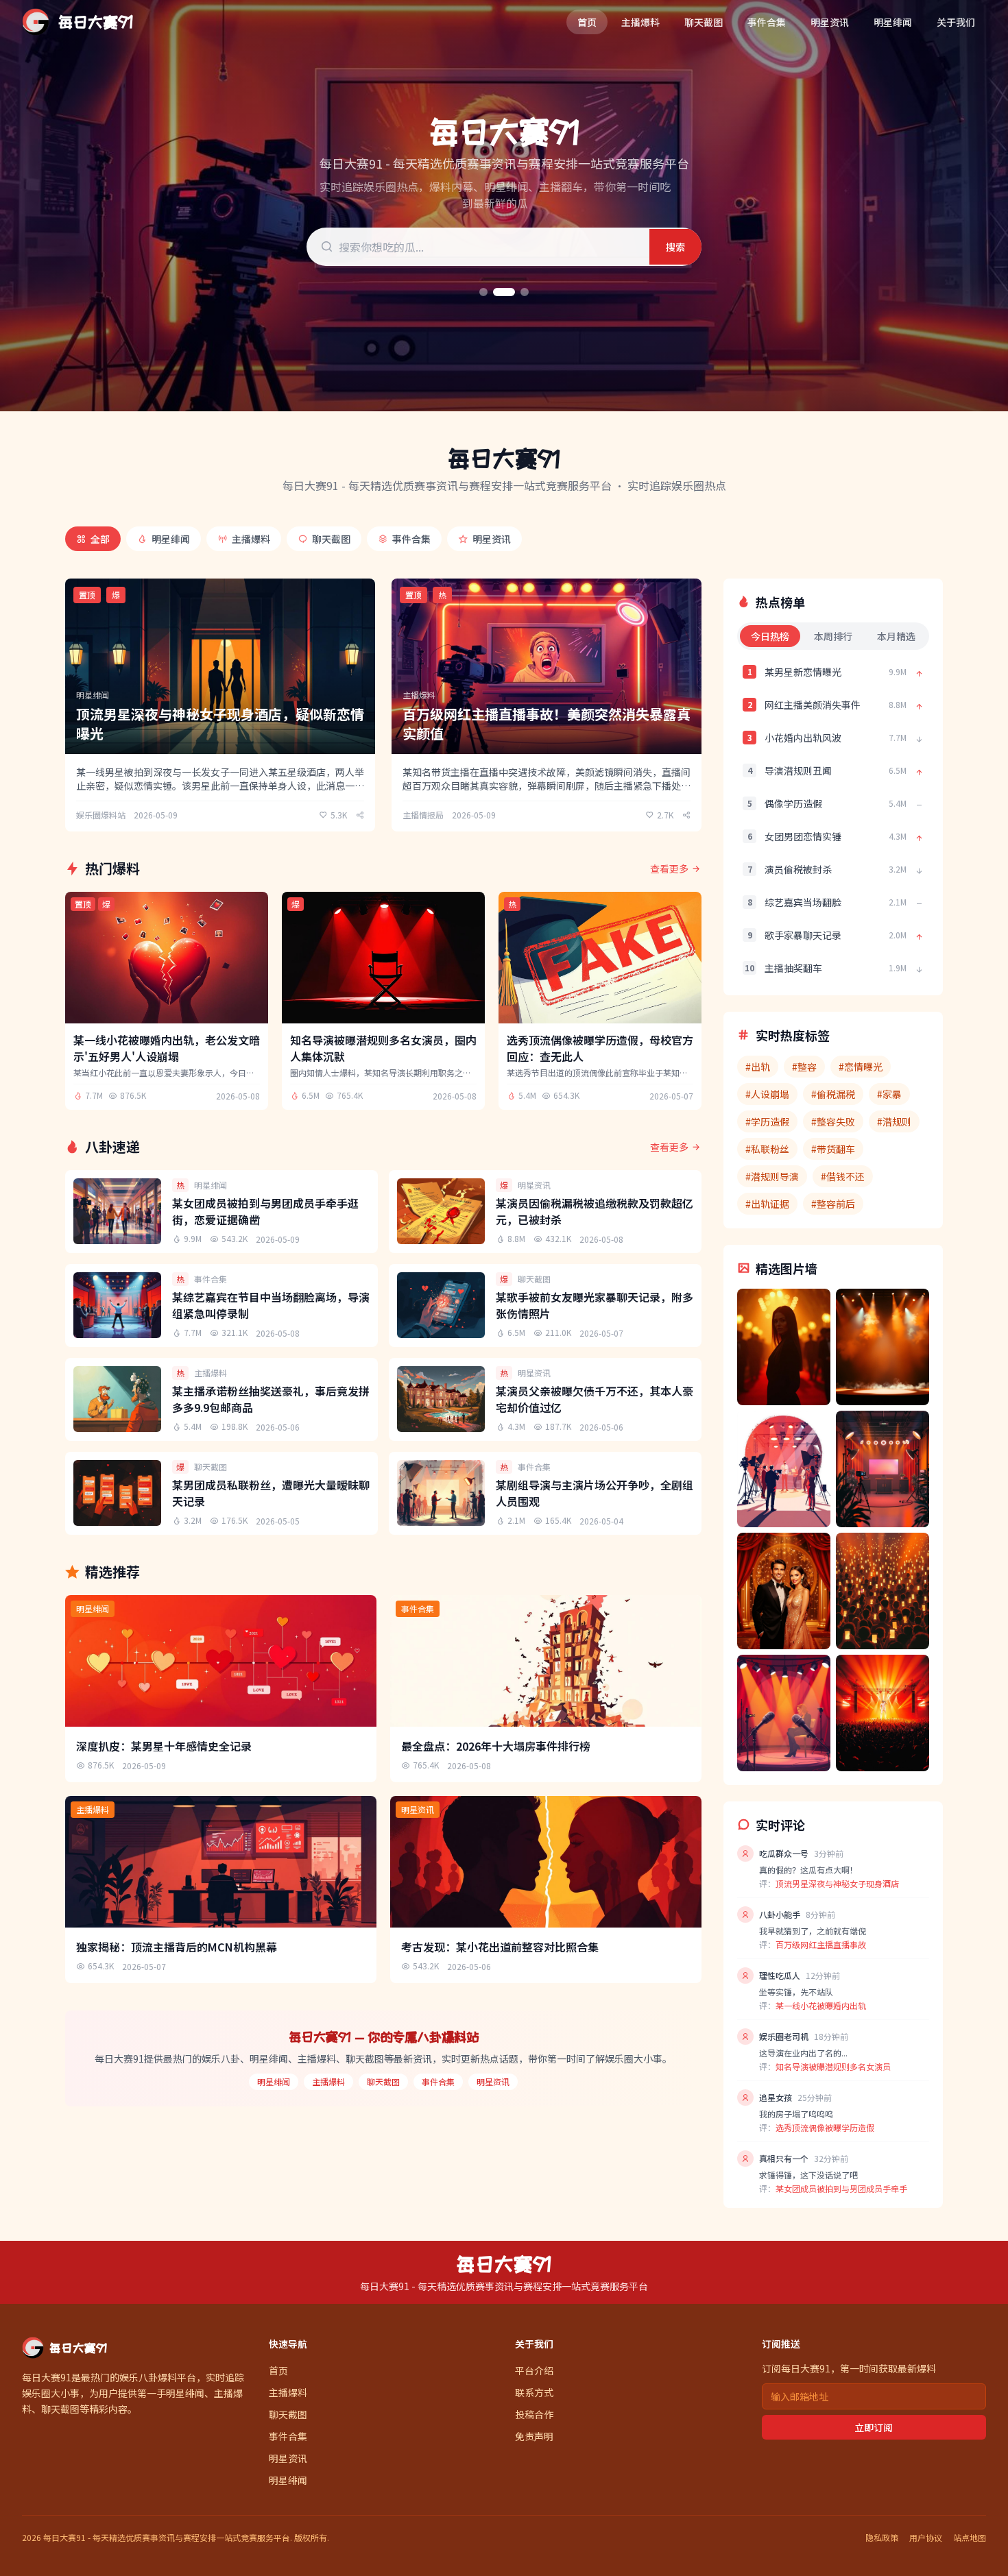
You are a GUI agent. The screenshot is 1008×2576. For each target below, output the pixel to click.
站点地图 (970, 2538)
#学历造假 (767, 1121)
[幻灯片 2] (504, 292)
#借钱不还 (843, 1176)
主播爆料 (640, 22)
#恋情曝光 (861, 1067)
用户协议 (926, 2538)
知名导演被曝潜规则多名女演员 (833, 2066)
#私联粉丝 (767, 1149)
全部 (100, 539)
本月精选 (896, 636)
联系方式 (534, 2392)
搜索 (675, 247)
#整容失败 (833, 1121)
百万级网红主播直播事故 (821, 1944)
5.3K (339, 815)
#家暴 (889, 1094)
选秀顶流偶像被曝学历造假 (825, 2127)
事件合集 (767, 22)
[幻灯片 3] (525, 292)
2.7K (665, 815)
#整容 (804, 1067)
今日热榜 (770, 636)
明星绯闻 (893, 22)
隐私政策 (882, 2538)
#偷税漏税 (833, 1094)
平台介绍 (534, 2370)
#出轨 (758, 1067)
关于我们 (956, 22)
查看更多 (669, 868)
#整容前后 (833, 1204)
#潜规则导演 (772, 1176)
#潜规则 (894, 1121)
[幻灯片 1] (483, 292)
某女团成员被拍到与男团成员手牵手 (841, 2188)
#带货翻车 (833, 1149)
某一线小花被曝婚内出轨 (821, 2005)
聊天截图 (704, 22)
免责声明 (534, 2436)
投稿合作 (534, 2414)
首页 (587, 22)
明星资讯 (830, 22)
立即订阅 (874, 2427)
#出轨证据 (767, 1204)
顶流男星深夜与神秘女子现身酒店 (837, 1883)
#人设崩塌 (767, 1094)
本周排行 (833, 636)
